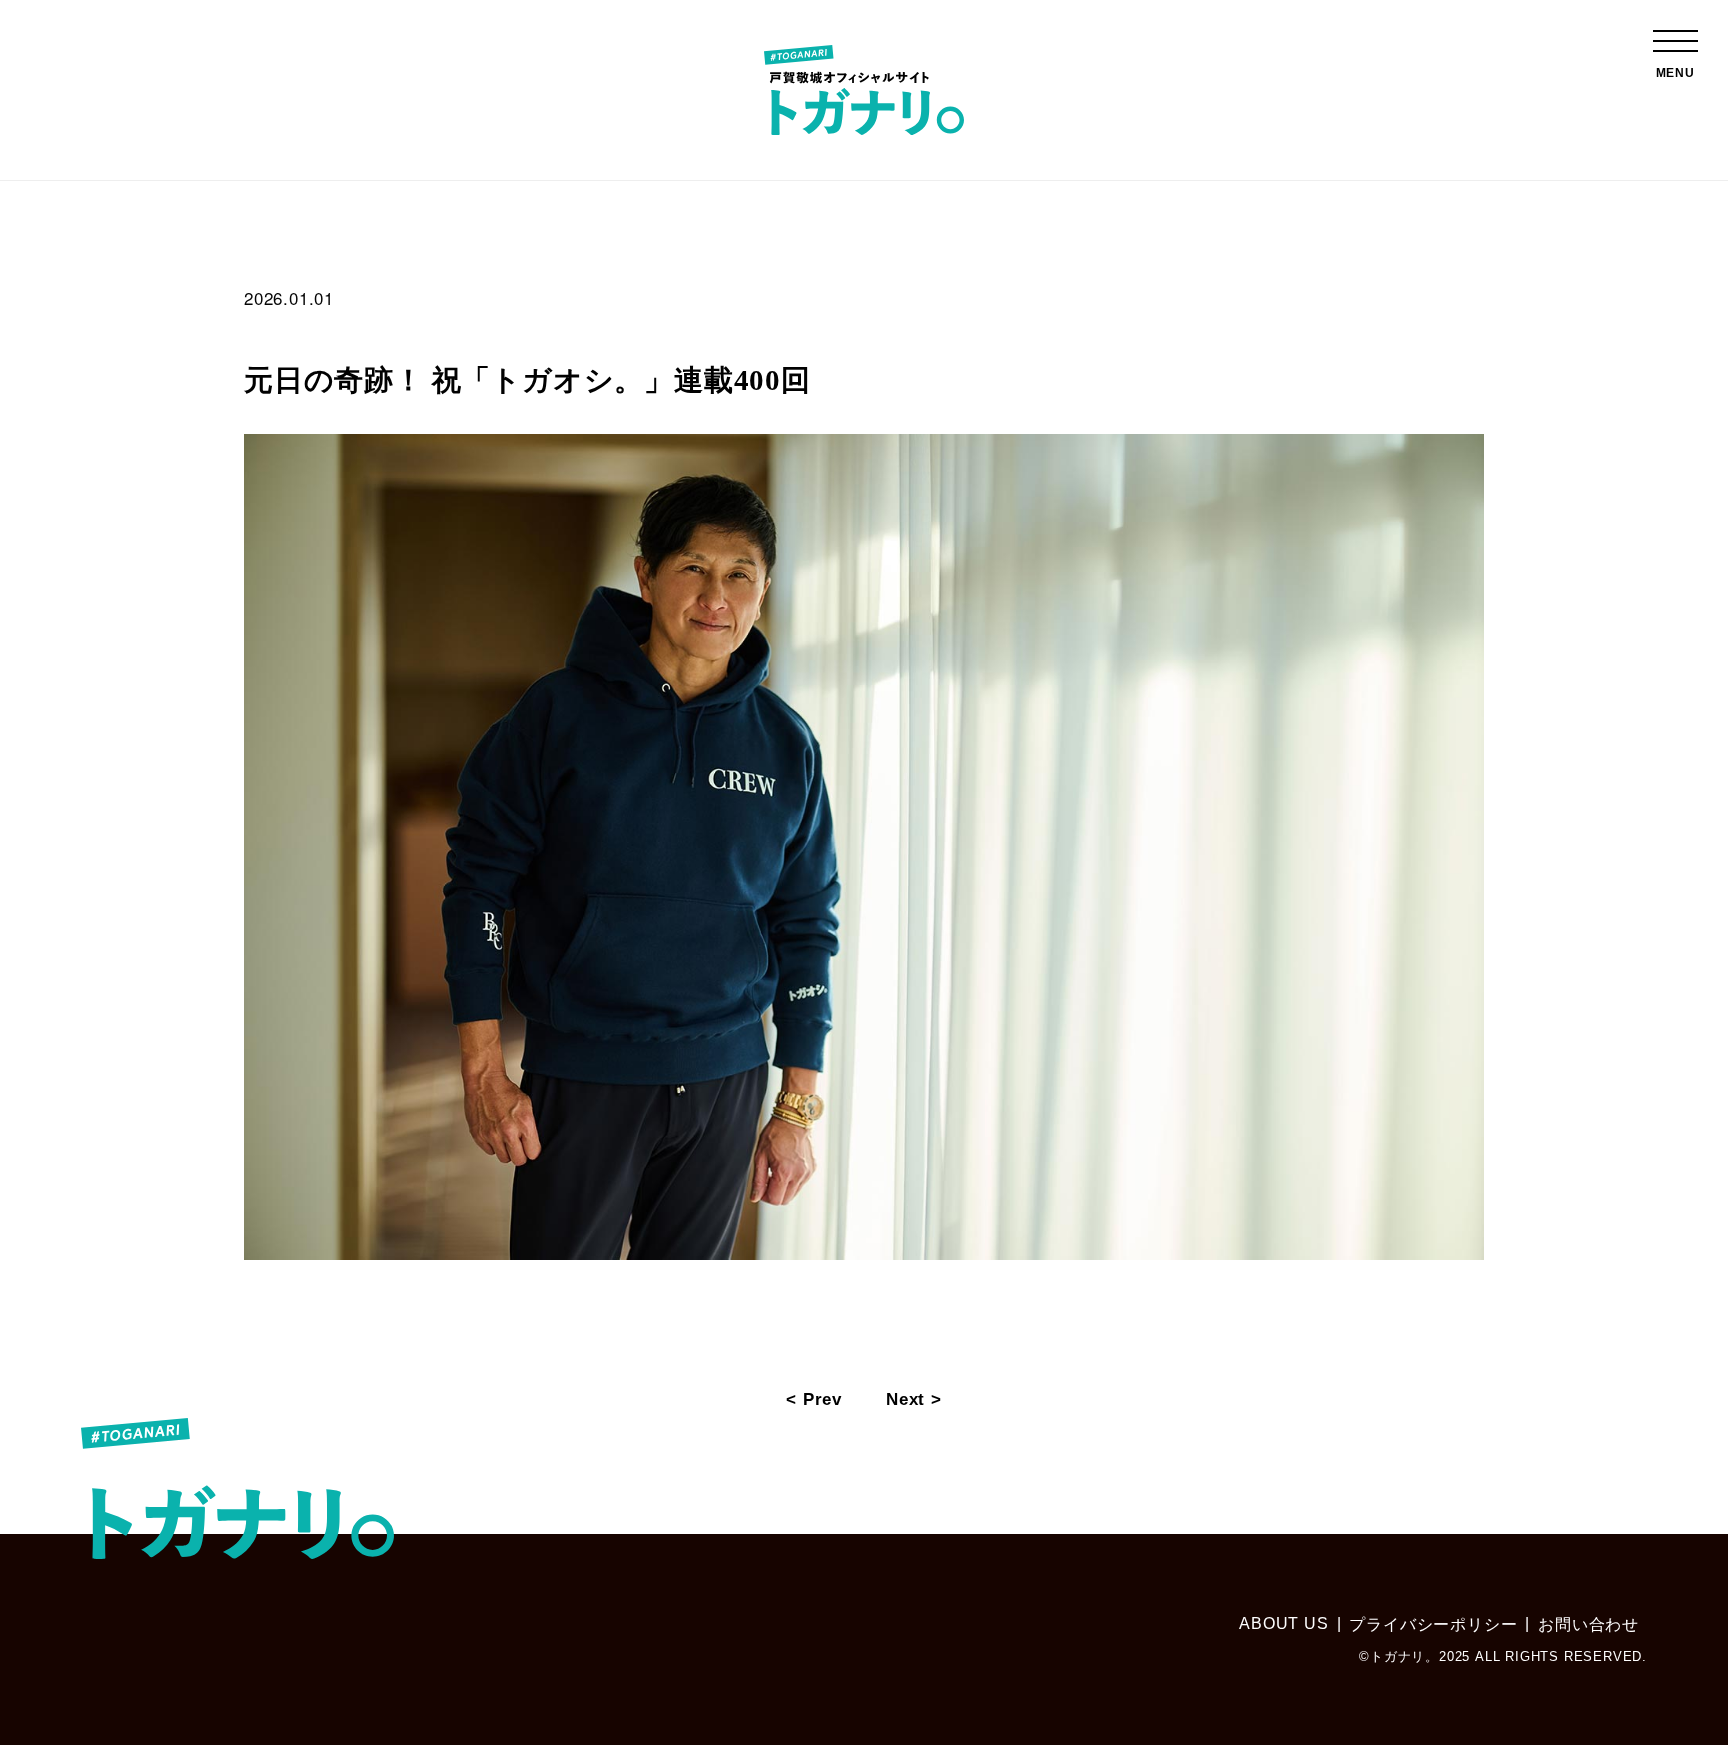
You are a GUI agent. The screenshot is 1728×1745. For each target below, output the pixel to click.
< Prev (814, 1399)
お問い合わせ (1588, 1624)
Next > (914, 1399)
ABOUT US (1283, 1623)
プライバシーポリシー (1433, 1624)
